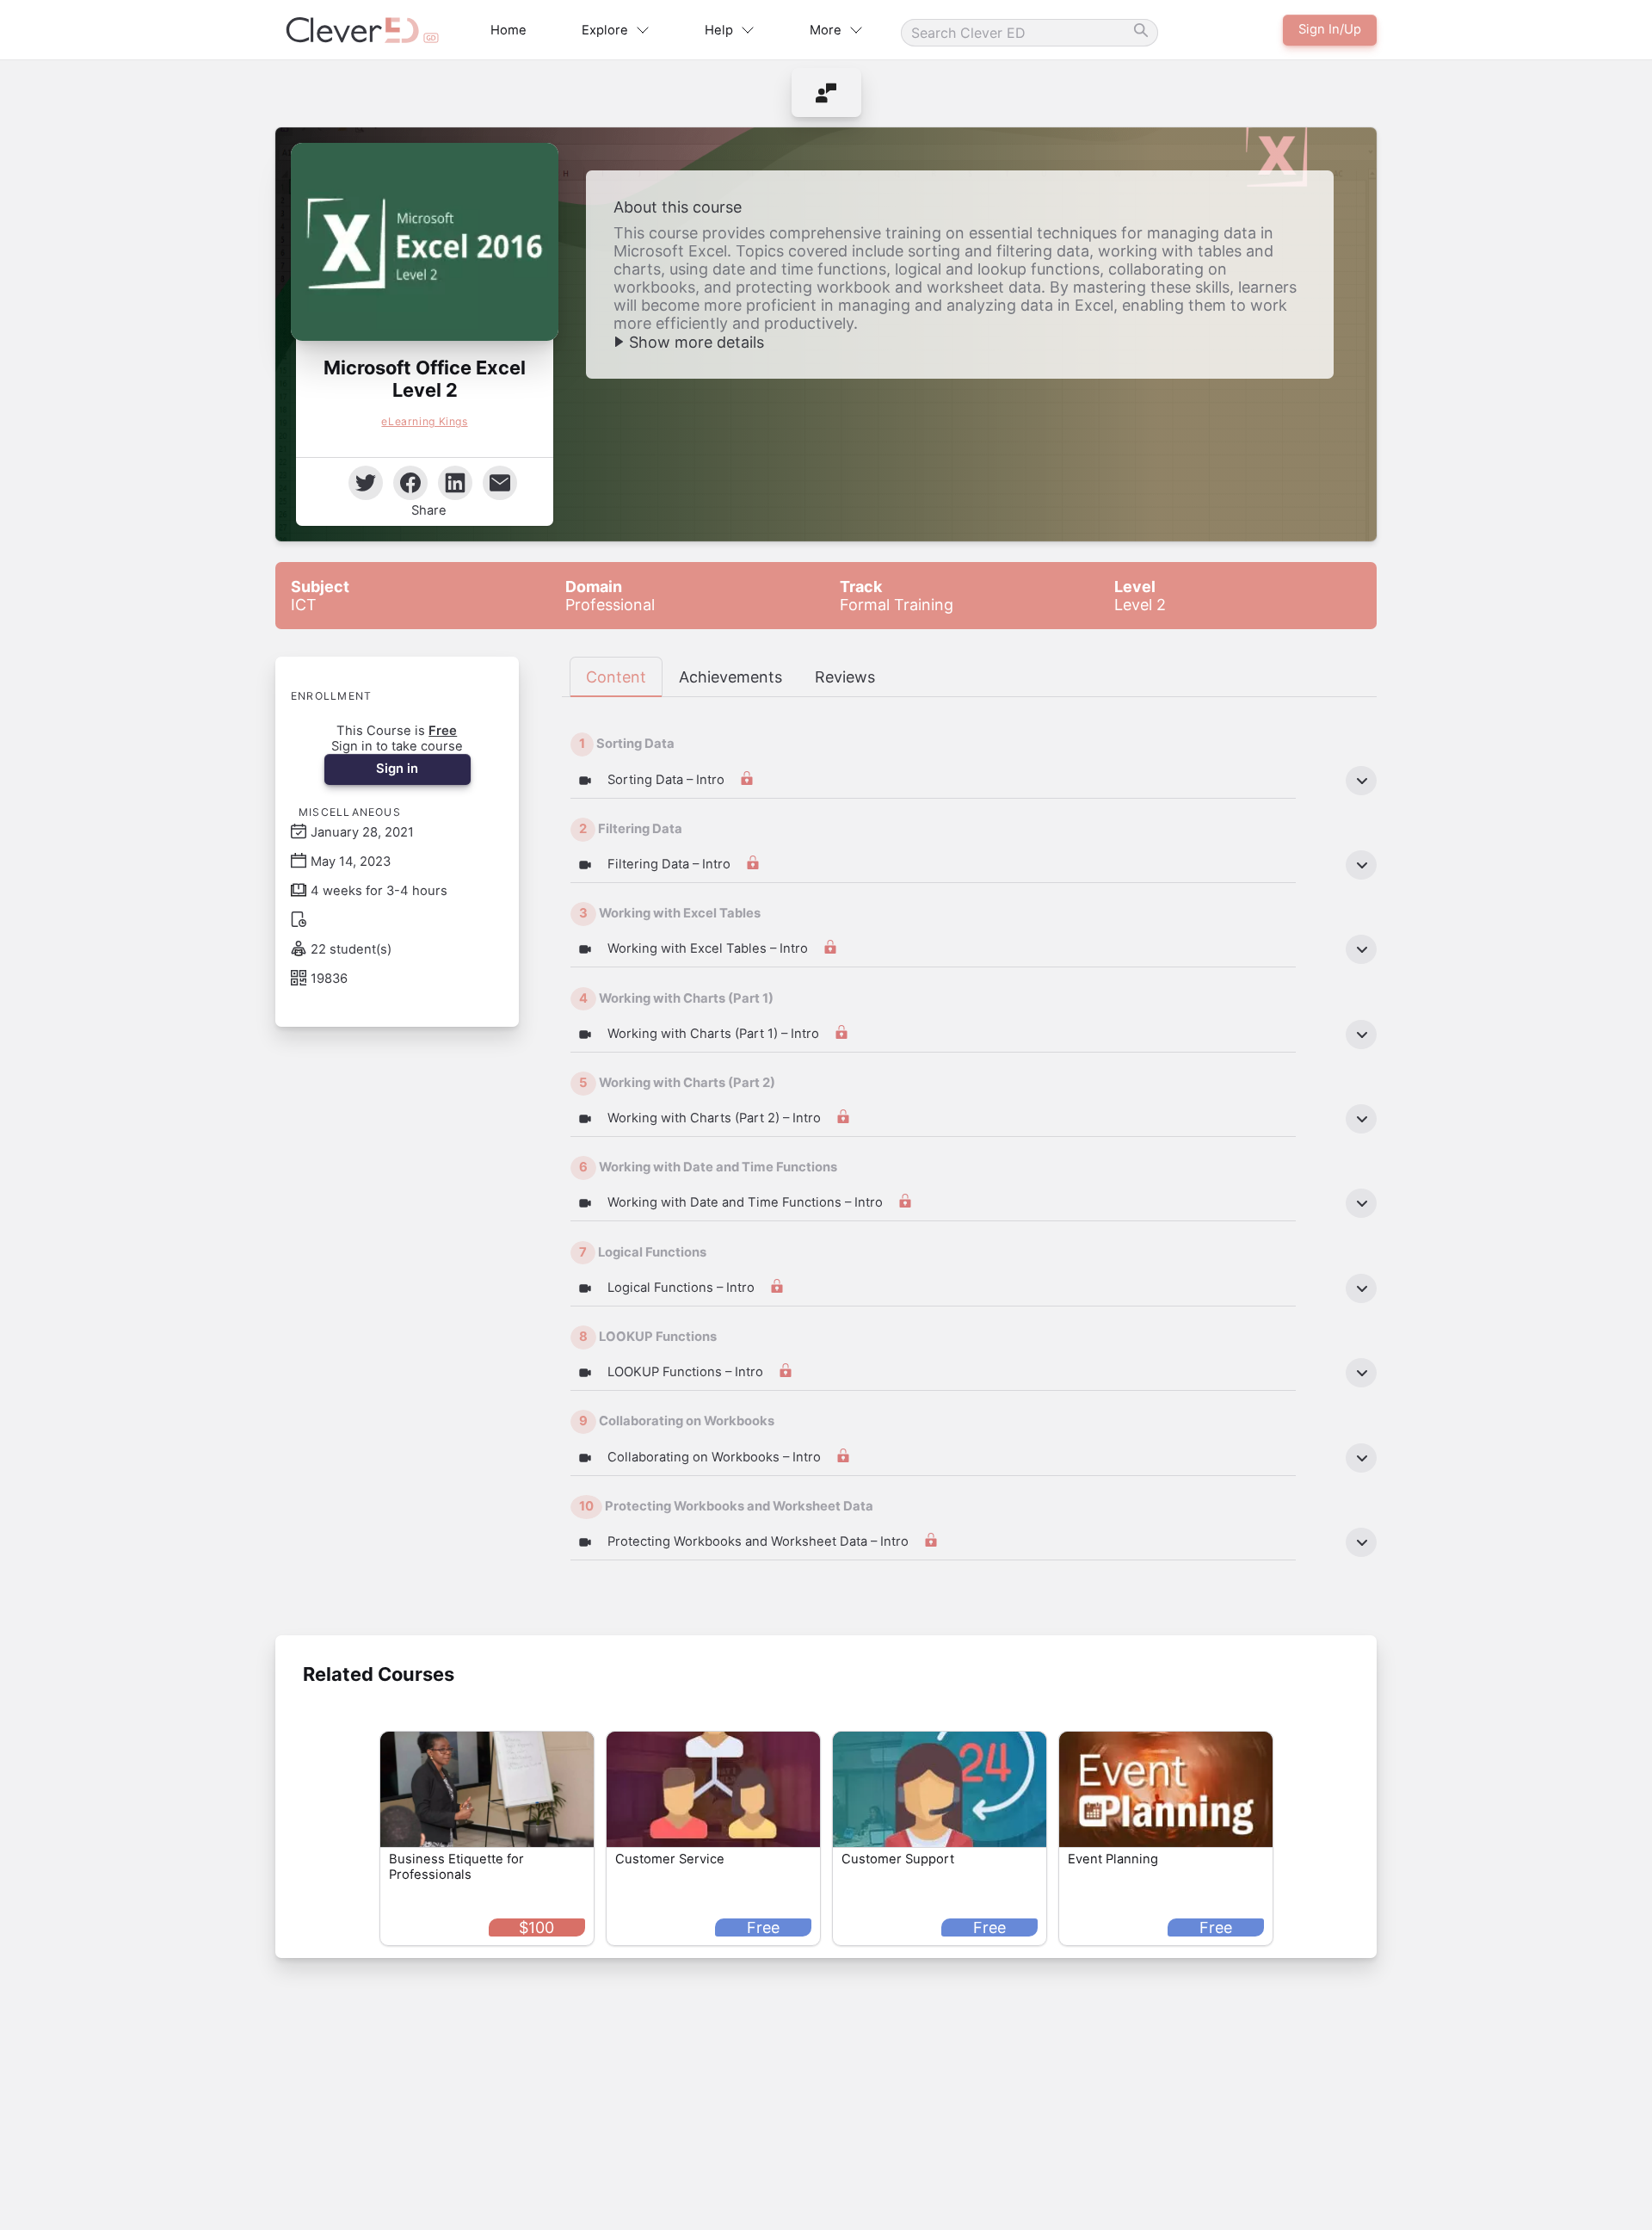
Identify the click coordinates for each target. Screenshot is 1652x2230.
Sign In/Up (1330, 29)
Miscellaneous (350, 812)
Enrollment (331, 696)
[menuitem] (826, 93)
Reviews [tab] (845, 677)
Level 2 (1140, 596)
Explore (605, 30)
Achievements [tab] (730, 677)
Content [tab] (616, 677)
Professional (610, 596)
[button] (425, 242)
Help (719, 30)
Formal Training (897, 596)
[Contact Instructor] (826, 93)
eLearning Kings (424, 421)
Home (509, 30)
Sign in (397, 769)
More (826, 30)
